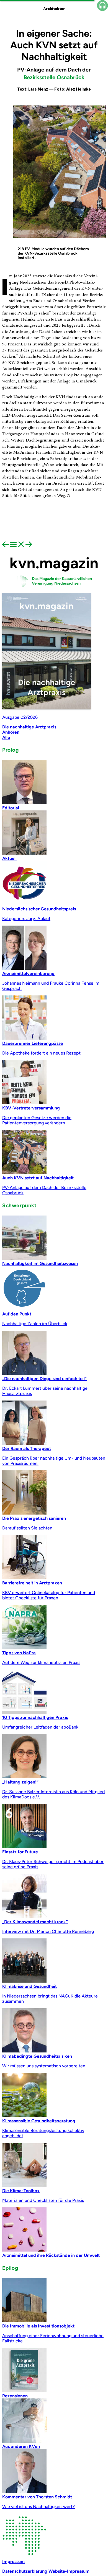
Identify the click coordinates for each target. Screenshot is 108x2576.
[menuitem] (6, 546)
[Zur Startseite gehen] (54, 590)
